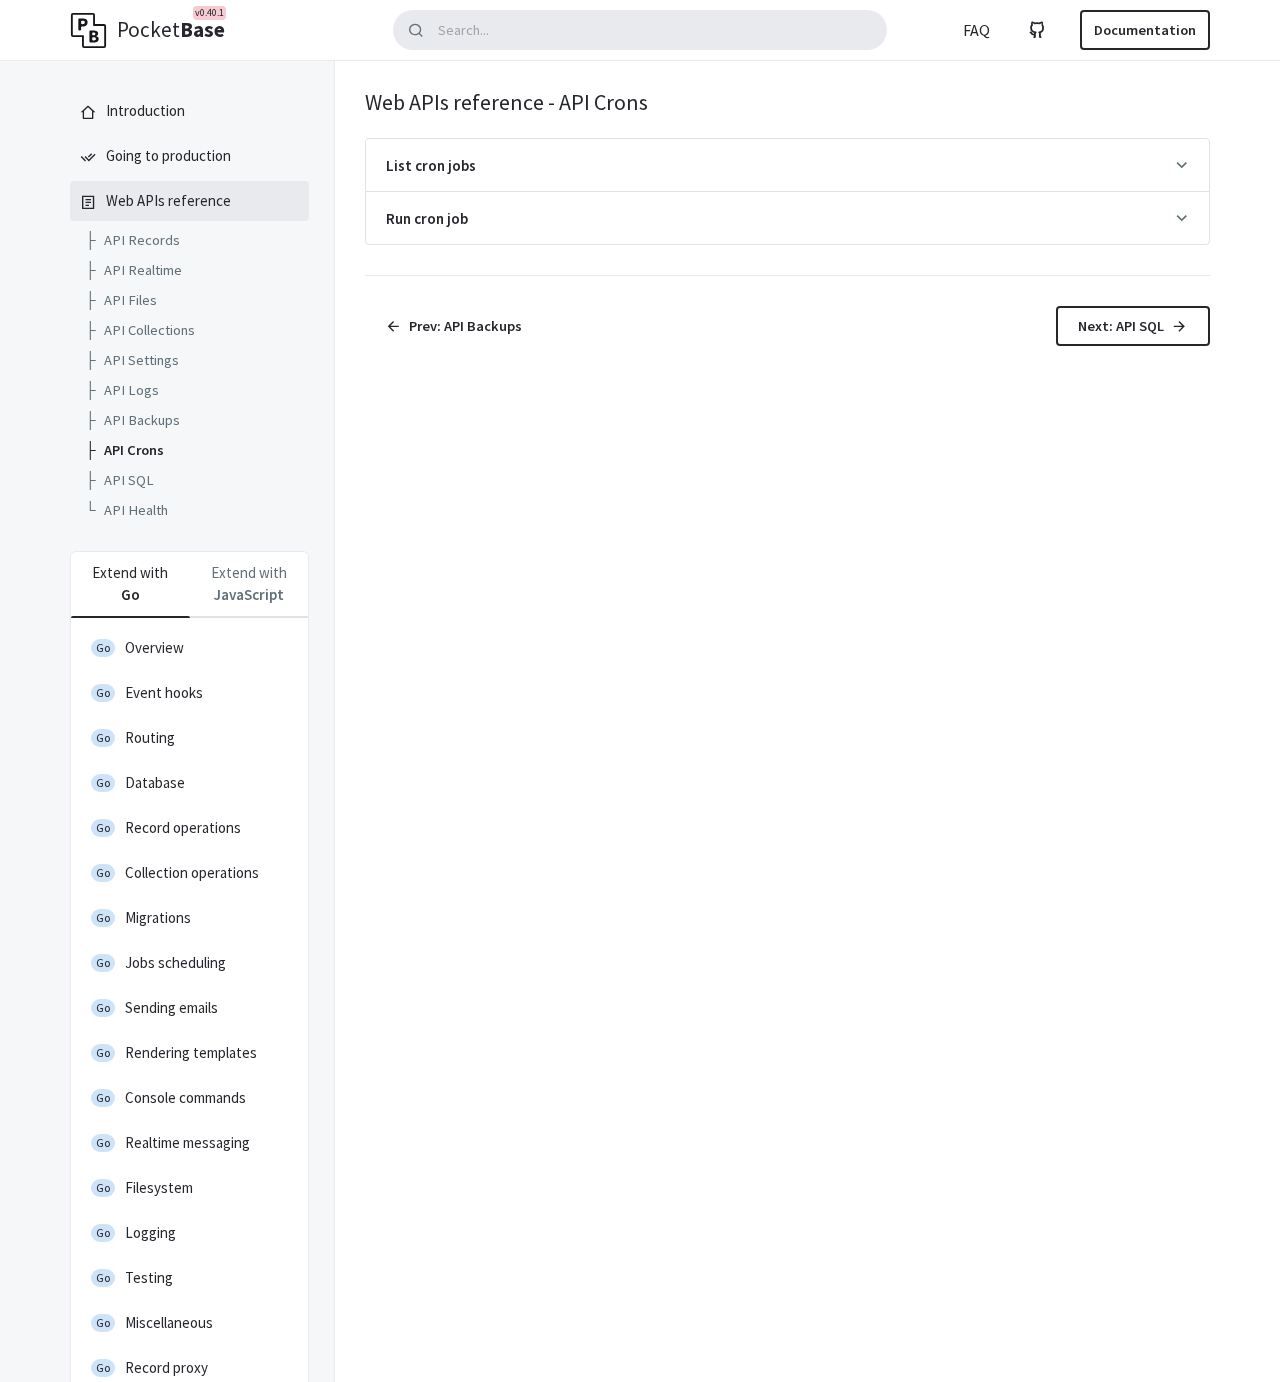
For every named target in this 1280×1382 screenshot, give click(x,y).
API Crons (124, 450)
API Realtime (133, 270)
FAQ (976, 30)
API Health (126, 510)
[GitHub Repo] (1037, 30)
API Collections (140, 330)
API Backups (132, 420)
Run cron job (427, 218)
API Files (121, 300)
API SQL (119, 480)
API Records (132, 240)
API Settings (132, 360)
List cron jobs (431, 165)
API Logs (122, 390)
